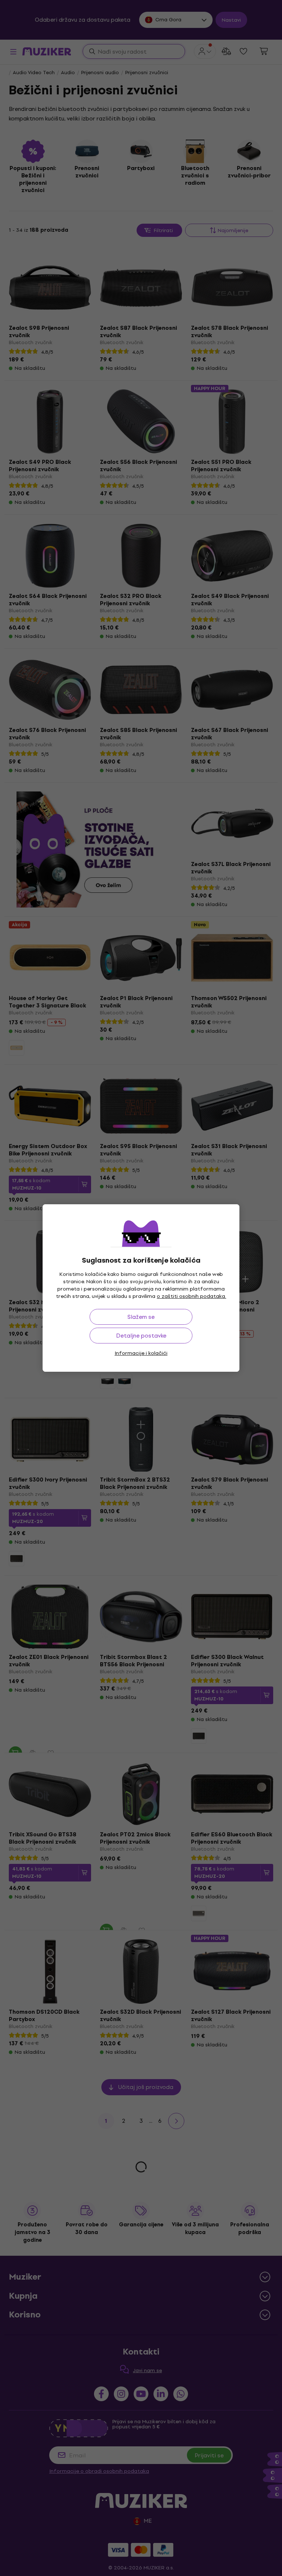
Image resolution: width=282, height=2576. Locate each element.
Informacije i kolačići (141, 1353)
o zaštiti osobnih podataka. (191, 1296)
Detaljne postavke (141, 1336)
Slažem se (141, 1317)
